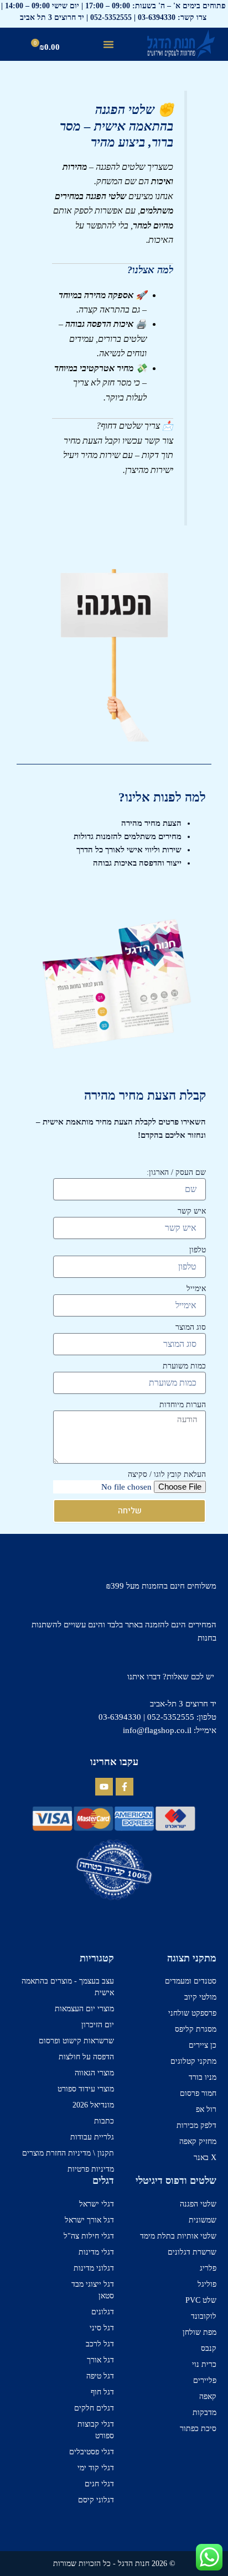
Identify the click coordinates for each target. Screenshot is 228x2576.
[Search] (15, 47)
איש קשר (192, 1211)
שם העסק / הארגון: (176, 1172)
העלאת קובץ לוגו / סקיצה (167, 1474)
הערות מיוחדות (183, 1405)
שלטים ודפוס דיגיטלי (176, 2181)
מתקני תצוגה (192, 1958)
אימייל (196, 1289)
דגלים (103, 2181)
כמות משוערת (184, 1366)
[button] (108, 44)
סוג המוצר (191, 1327)
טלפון (198, 1250)
